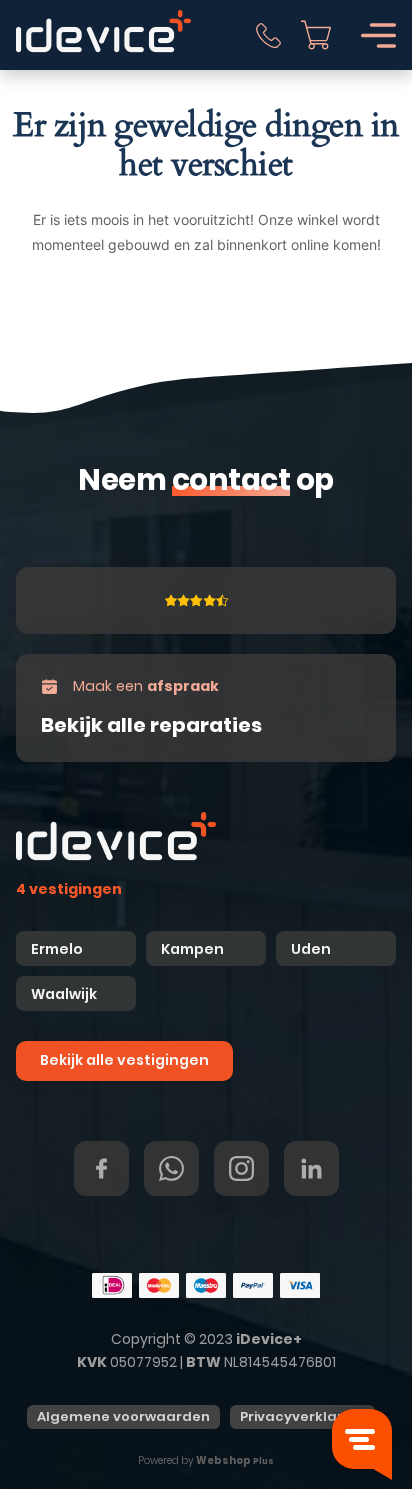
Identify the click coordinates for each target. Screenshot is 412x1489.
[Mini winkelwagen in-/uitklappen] (316, 35)
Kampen (194, 949)
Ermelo (57, 949)
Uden (311, 949)
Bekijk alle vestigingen (124, 1060)
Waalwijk (64, 994)
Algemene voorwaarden (123, 1416)
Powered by (206, 1460)
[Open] (378, 35)
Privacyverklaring (302, 1416)
